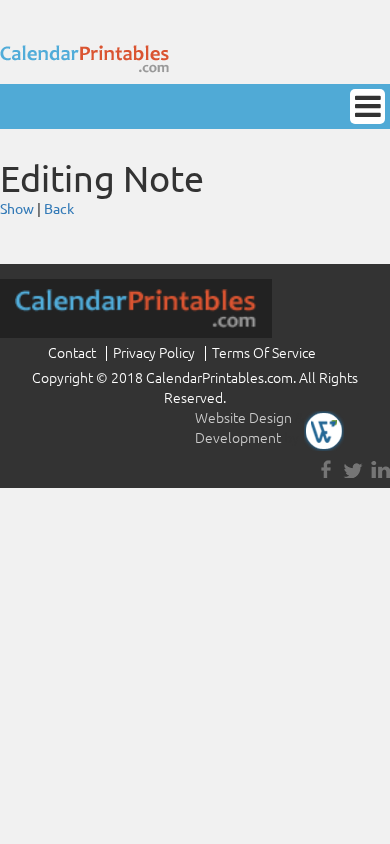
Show (17, 209)
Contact (72, 353)
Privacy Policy (154, 353)
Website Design (243, 418)
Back (59, 209)
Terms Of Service (264, 353)
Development (238, 438)
